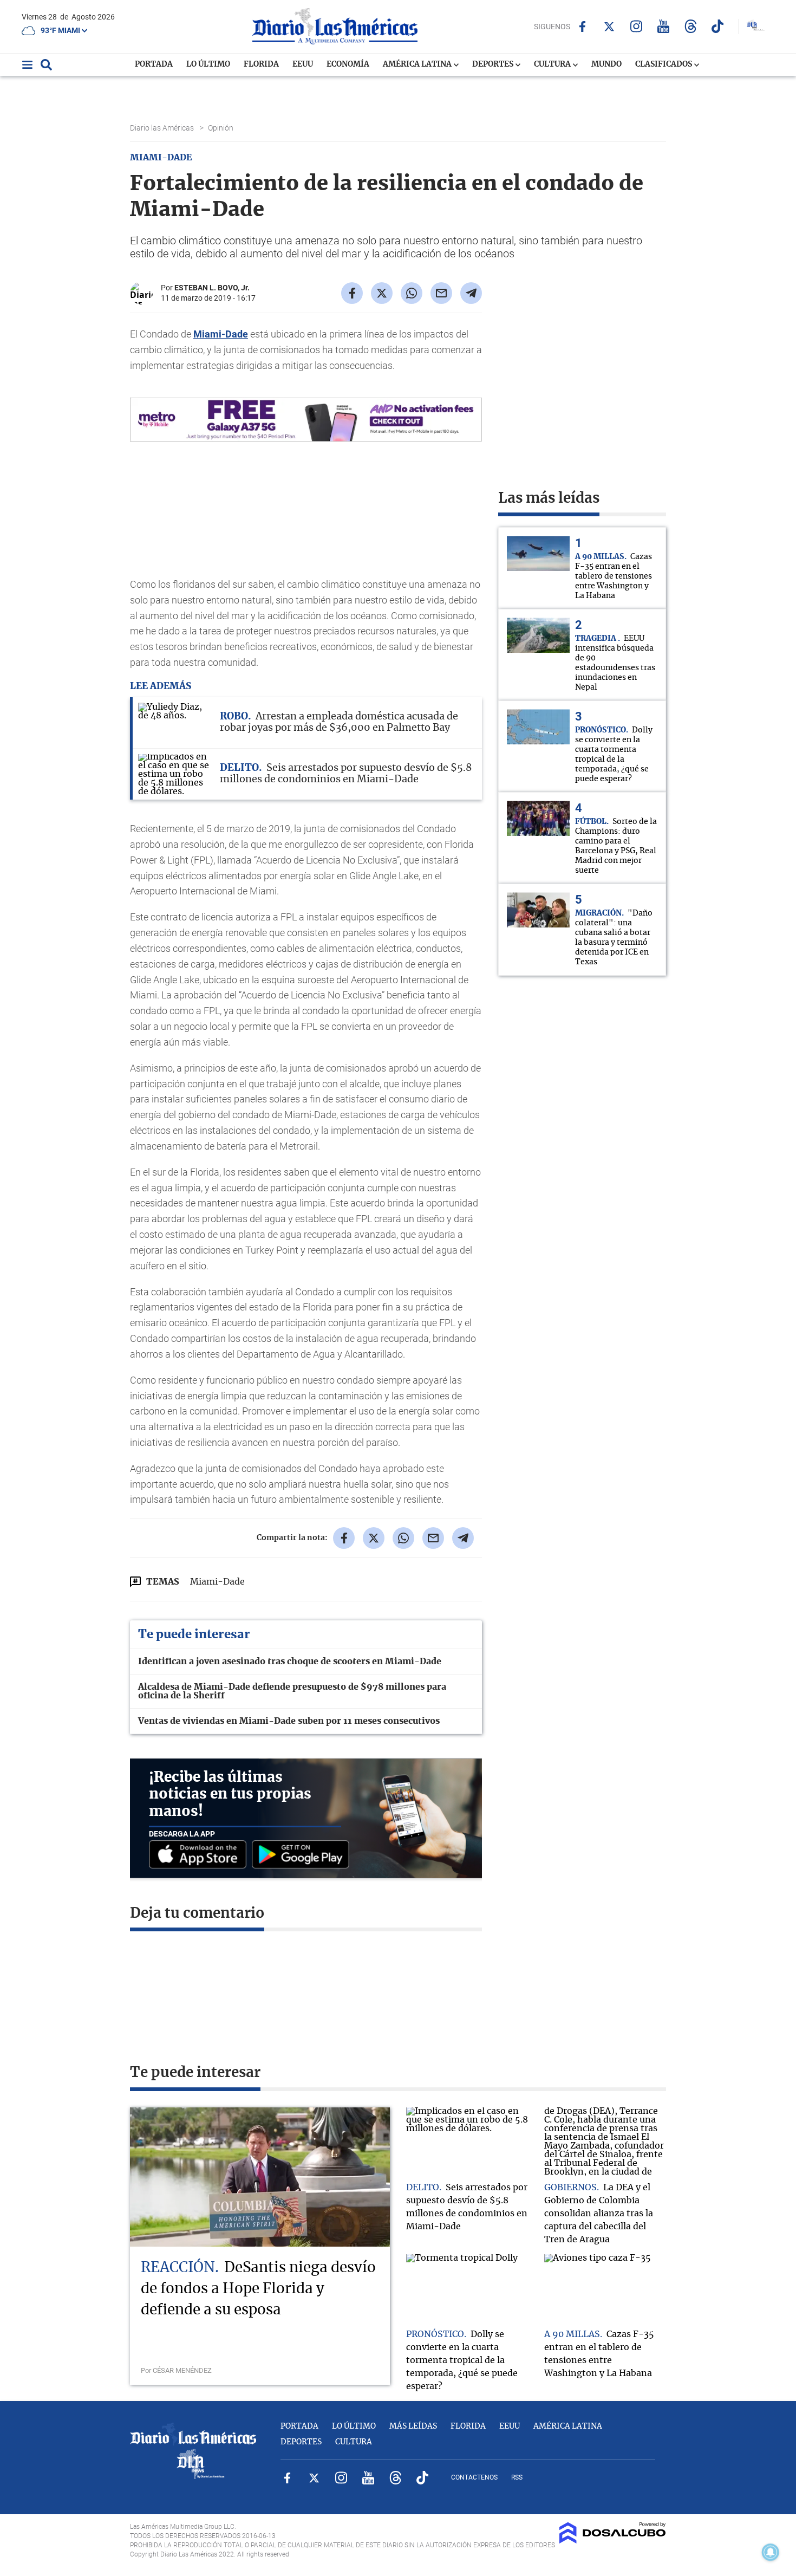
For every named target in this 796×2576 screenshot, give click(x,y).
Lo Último (208, 64)
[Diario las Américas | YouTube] (664, 26)
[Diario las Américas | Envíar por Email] (441, 293)
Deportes (494, 64)
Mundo (606, 64)
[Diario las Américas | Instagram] (637, 26)
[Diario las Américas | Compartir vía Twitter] (382, 293)
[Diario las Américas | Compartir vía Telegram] (471, 293)
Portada (154, 64)
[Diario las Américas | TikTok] (718, 26)
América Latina (418, 64)
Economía (348, 64)
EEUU (303, 64)
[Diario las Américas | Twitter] (609, 27)
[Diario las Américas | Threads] (691, 26)
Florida (261, 64)
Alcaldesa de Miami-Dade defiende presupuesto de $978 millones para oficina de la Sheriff (292, 1691)
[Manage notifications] (771, 2552)
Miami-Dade (221, 334)
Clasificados (664, 64)
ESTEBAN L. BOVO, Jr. (212, 288)
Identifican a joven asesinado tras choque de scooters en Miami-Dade (290, 1662)
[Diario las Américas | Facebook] (582, 27)
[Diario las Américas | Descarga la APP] (200, 1855)
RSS (517, 2477)
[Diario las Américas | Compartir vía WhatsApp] (412, 293)
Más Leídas (413, 2426)
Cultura (553, 64)
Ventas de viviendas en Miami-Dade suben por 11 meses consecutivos (289, 1721)
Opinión (221, 128)
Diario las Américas (163, 128)
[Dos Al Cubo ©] (613, 2541)
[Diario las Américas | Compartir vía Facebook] (352, 293)
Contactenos (474, 2477)
